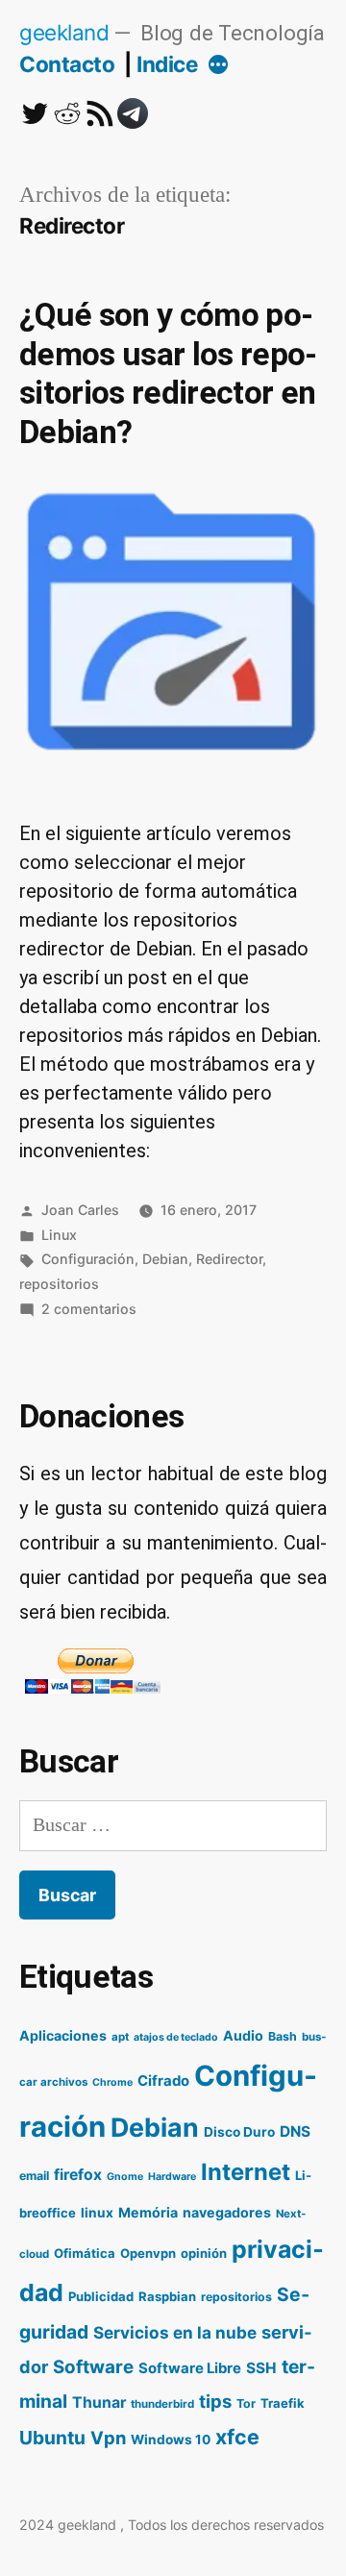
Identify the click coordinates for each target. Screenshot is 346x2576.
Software (93, 2367)
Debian (165, 1259)
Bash (283, 2036)
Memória (148, 2212)
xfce (237, 2437)
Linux (59, 1235)
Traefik (283, 2403)
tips (215, 2401)
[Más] (218, 66)
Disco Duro (239, 2132)
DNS (295, 2131)
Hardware (172, 2177)
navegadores (227, 2212)
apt (120, 2037)
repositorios (59, 1284)
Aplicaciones (63, 2035)
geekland (64, 32)
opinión (204, 2253)
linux (97, 2213)
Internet (246, 2172)
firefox (78, 2175)
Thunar (99, 2403)
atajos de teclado (176, 2037)
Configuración (88, 1259)
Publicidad (101, 2296)
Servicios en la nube (175, 2332)
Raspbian (167, 2296)
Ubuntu (52, 2438)
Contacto (67, 64)
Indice (167, 64)
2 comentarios (89, 1309)
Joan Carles (80, 1210)
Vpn (108, 2438)
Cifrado (163, 2081)
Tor (246, 2403)
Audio (243, 2035)
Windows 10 (171, 2440)
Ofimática (85, 2253)
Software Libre (190, 2368)
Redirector (229, 1259)
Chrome (112, 2082)
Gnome (125, 2177)
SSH (261, 2368)
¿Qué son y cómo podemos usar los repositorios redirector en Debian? (168, 373)
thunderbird (162, 2404)
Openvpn (148, 2253)
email (34, 2176)
